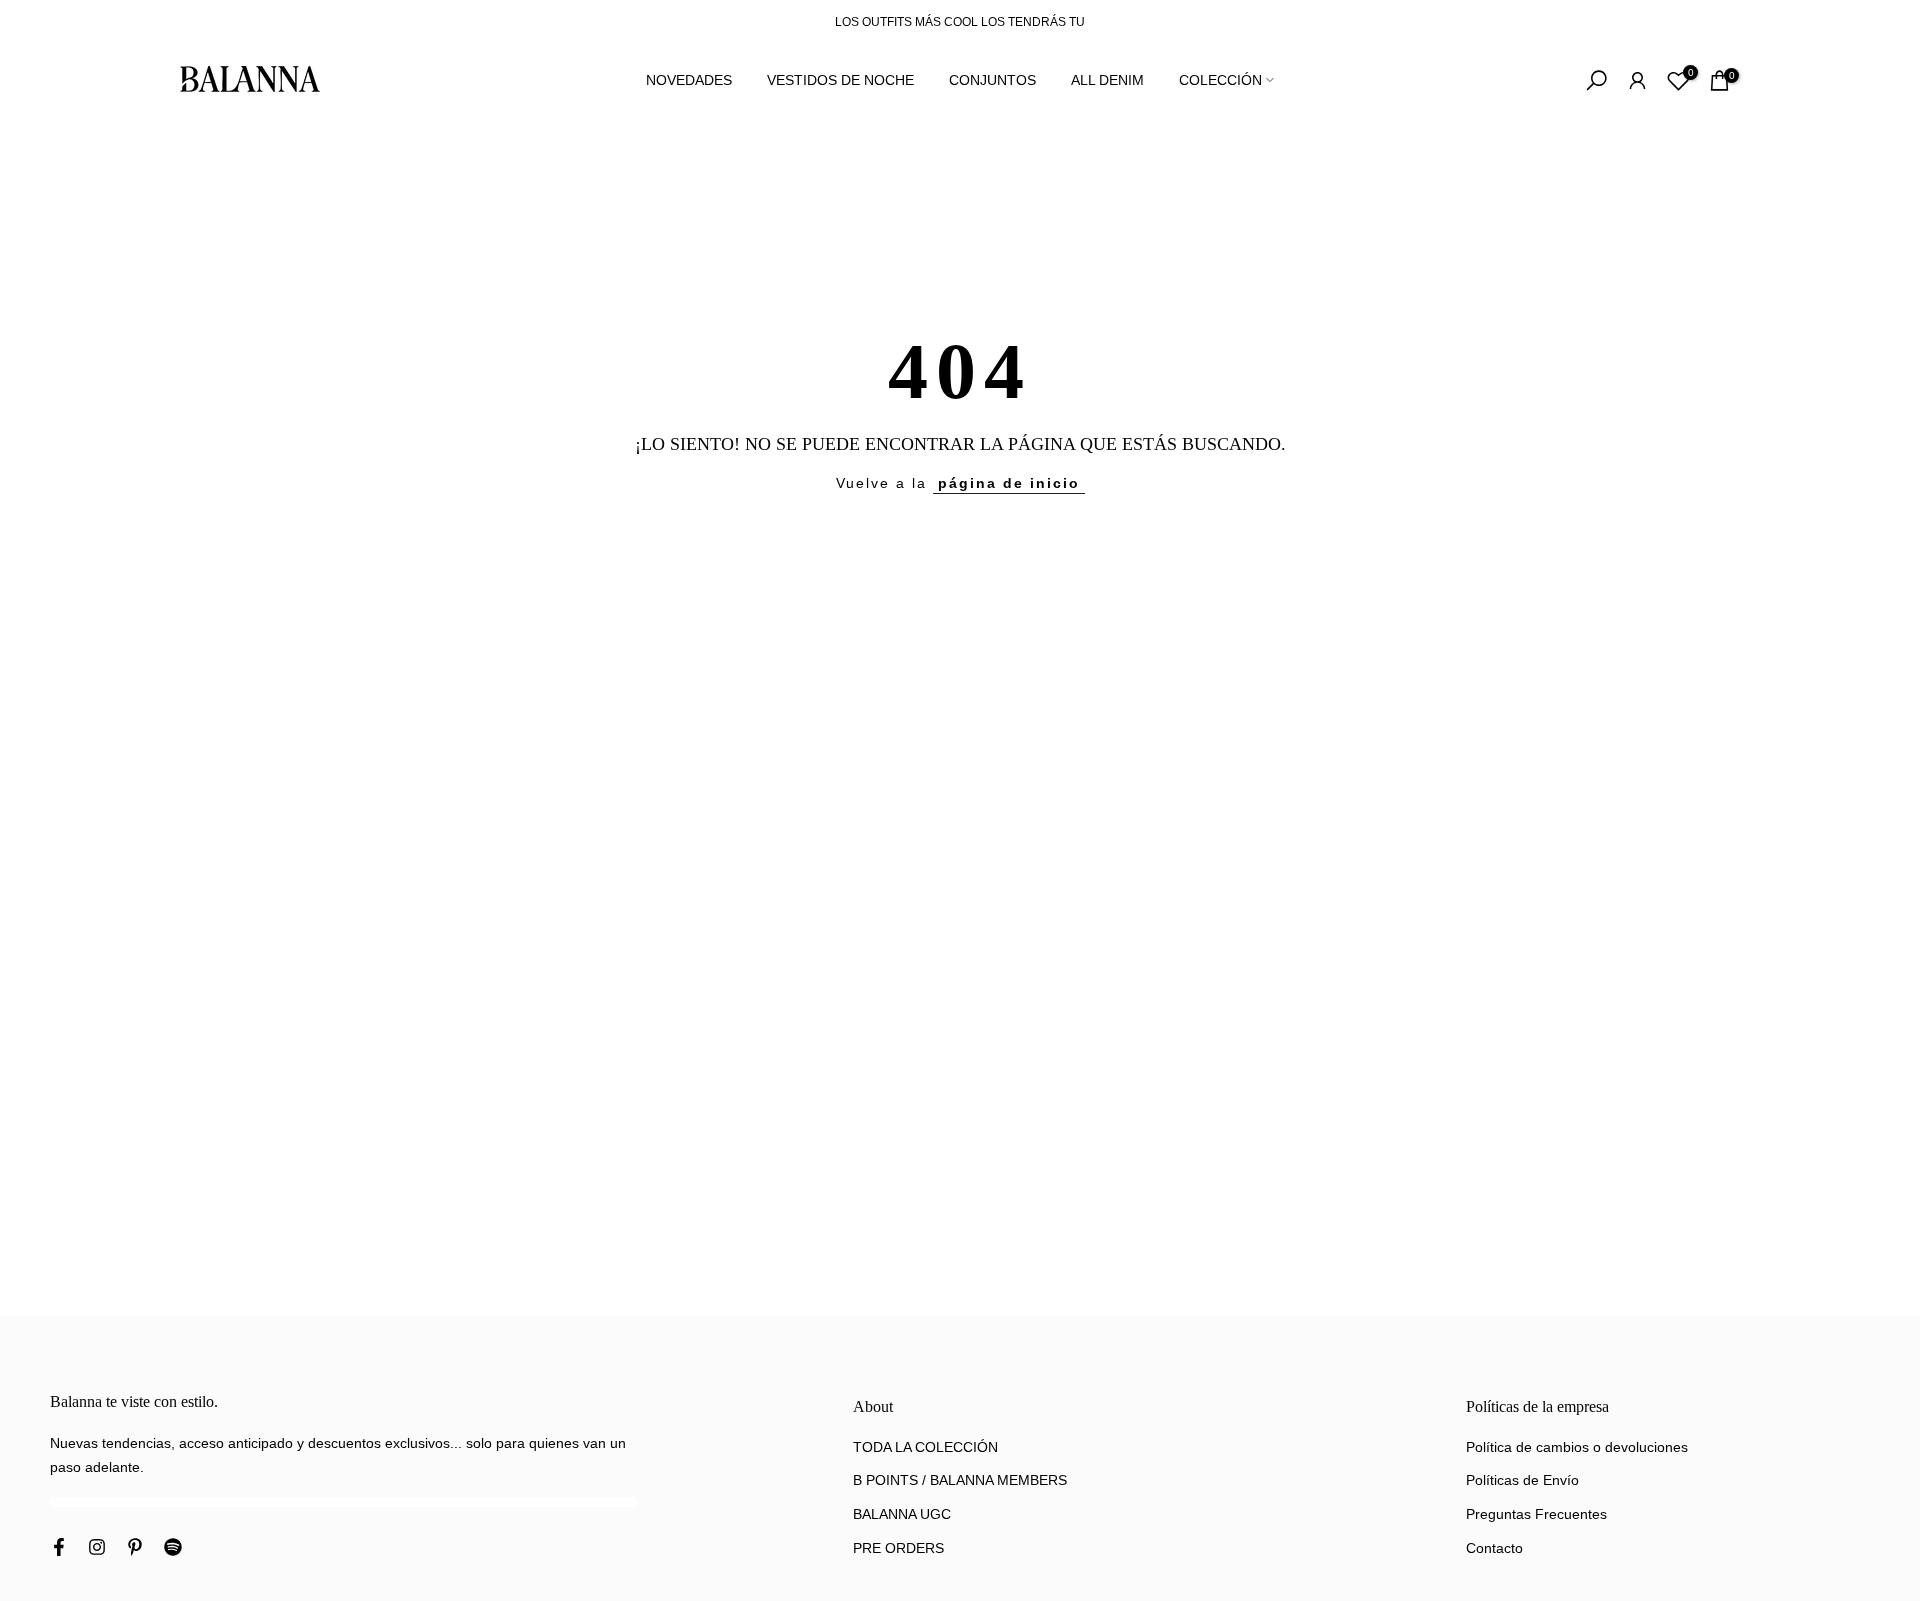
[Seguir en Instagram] (97, 1549)
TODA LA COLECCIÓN (925, 1447)
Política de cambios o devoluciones (1577, 1447)
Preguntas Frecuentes (1536, 1514)
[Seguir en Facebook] (59, 1549)
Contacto (1494, 1548)
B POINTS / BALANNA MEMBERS (960, 1480)
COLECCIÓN (1220, 80)
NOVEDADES (689, 80)
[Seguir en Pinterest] (135, 1549)
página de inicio (1009, 483)
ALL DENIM (1107, 80)
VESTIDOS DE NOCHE (840, 80)
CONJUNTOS (992, 80)
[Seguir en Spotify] (173, 1549)
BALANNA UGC (902, 1514)
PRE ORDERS (898, 1548)
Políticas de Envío (1522, 1480)
